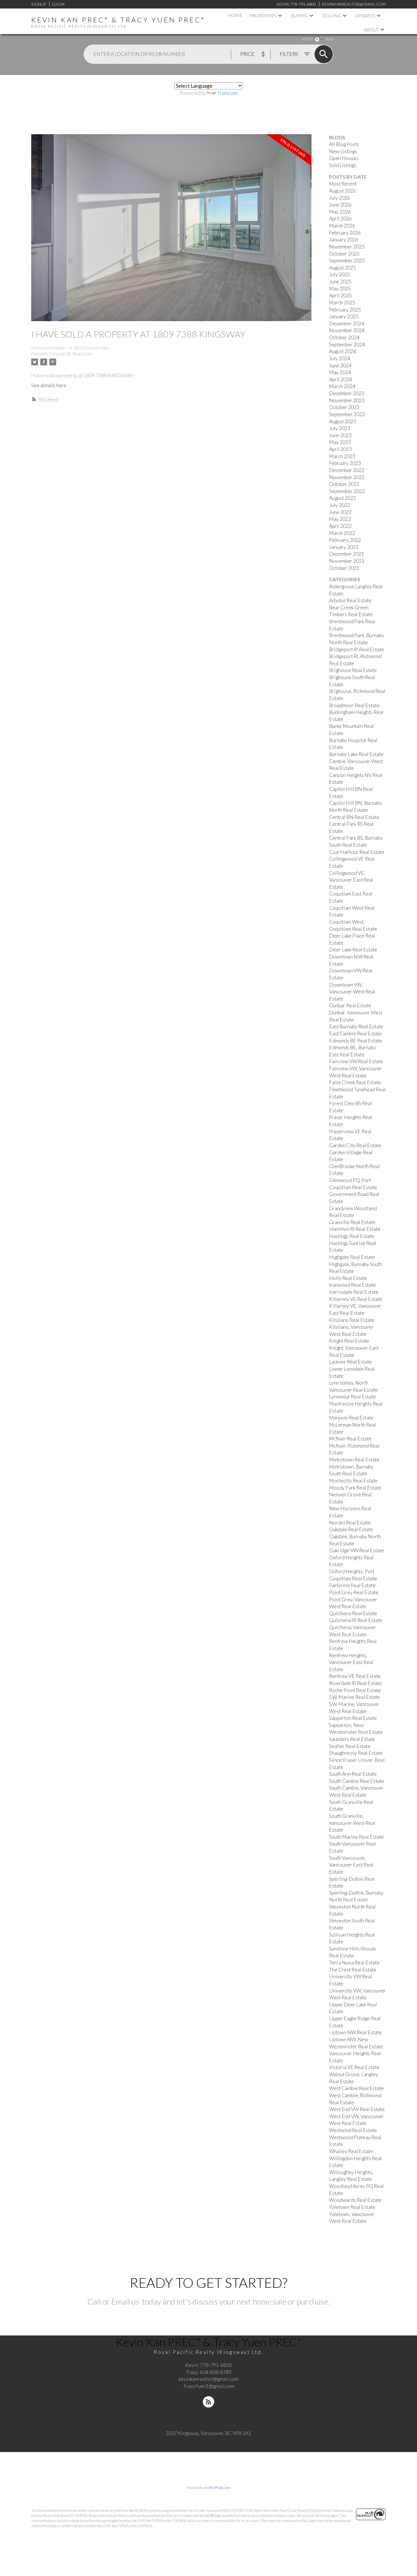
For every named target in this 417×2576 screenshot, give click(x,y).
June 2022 (340, 512)
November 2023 (347, 400)
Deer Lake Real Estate (353, 950)
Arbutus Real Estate (350, 600)
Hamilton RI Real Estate (355, 1229)
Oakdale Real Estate (351, 1529)
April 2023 (340, 449)
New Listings (343, 151)
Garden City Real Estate (355, 1145)
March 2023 (342, 456)
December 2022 (347, 470)
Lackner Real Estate (350, 1362)
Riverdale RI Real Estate (355, 1683)
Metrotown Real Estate (354, 1460)
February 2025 (345, 310)
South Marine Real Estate (356, 1837)
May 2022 (340, 519)
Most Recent (343, 184)
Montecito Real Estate (353, 1481)
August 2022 (343, 498)
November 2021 (347, 561)
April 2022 (340, 526)
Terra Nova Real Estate (354, 1963)
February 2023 (345, 463)
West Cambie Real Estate (356, 2088)
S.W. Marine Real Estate (355, 1697)
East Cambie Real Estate (355, 1034)
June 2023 (340, 435)
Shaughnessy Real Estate (356, 1753)
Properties (263, 15)
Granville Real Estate (352, 1222)
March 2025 (342, 303)
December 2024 (347, 324)
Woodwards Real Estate (355, 2200)
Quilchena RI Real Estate (356, 1620)
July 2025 (340, 274)
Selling (332, 15)
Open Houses (344, 158)
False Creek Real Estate (355, 1082)
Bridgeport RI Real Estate (357, 649)
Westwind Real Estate (353, 2130)
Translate (227, 93)
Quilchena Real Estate (353, 1613)
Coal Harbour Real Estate (357, 852)
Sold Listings (343, 165)
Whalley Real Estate (351, 2151)
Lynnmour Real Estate (352, 1397)
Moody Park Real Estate (355, 1488)
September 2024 (347, 345)
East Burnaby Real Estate (356, 1026)
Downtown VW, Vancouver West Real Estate (352, 992)
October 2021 (344, 568)
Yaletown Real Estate (352, 2207)
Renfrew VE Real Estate (355, 1676)
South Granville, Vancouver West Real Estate (352, 1823)
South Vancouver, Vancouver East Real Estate (351, 1865)
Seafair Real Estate (350, 1746)
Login (58, 4)
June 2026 (340, 205)
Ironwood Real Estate (352, 1285)
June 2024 (340, 366)
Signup (39, 4)
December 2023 (347, 393)
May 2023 (340, 442)
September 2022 (347, 491)
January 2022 (344, 547)
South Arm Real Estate (353, 1774)
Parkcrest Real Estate (352, 1585)
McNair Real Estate (350, 1439)
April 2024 (340, 379)
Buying (299, 15)
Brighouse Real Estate (353, 670)
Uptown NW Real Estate (355, 2032)
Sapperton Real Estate (353, 1718)
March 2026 (342, 226)
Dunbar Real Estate (350, 1005)
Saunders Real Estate (352, 1739)
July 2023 (340, 428)
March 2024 (342, 386)
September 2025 (347, 261)
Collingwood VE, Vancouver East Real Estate (351, 880)
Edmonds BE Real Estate (71, 354)
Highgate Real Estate (352, 1257)
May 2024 (340, 372)
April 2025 (340, 295)
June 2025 (340, 282)
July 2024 (340, 358)
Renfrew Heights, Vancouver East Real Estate (351, 1662)
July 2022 (340, 505)
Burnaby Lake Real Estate (356, 754)
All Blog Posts (344, 144)
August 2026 (343, 191)
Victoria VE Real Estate (354, 2067)
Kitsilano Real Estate (352, 1320)
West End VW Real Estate (357, 2109)
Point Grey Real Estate (354, 1592)
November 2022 (347, 477)
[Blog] (208, 2402)
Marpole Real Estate (351, 1418)
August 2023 (343, 421)
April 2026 (340, 219)
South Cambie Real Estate (357, 1781)
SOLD (329, 39)
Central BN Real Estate (354, 817)
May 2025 (340, 289)
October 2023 (344, 407)
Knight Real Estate (349, 1341)
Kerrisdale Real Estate (354, 1292)
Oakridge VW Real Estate (357, 1550)
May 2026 (340, 212)
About (371, 30)
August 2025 (343, 268)
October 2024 (344, 337)
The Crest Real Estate (353, 1970)
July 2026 (340, 198)
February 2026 (345, 233)
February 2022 (345, 540)
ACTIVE (308, 39)
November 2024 (347, 330)
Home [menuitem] (235, 15)
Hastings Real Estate (352, 1236)
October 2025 (344, 254)
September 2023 (347, 414)
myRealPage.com (217, 2487)
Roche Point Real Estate (355, 1690)
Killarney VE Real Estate (356, 1299)
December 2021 (347, 554)
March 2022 (342, 533)
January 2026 (344, 240)
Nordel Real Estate (350, 1523)
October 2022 (344, 484)
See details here (49, 385)
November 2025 (347, 247)
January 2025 (344, 316)
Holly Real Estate (348, 1278)
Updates (365, 15)
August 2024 (343, 351)
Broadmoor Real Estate (354, 705)
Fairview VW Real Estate (356, 1061)
